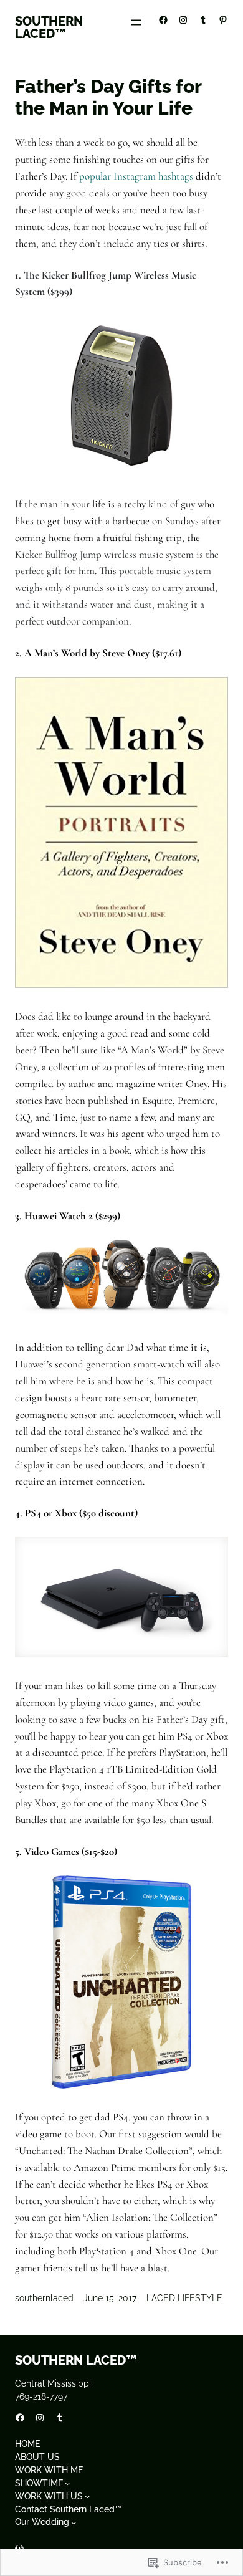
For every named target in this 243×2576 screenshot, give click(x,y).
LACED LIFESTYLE (184, 2298)
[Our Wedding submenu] (74, 2522)
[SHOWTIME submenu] (67, 2483)
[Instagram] (183, 20)
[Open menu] (136, 22)
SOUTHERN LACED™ (49, 27)
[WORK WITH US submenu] (87, 2496)
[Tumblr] (203, 20)
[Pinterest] (223, 20)
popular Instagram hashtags (136, 176)
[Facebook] (163, 20)
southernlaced (44, 2298)
